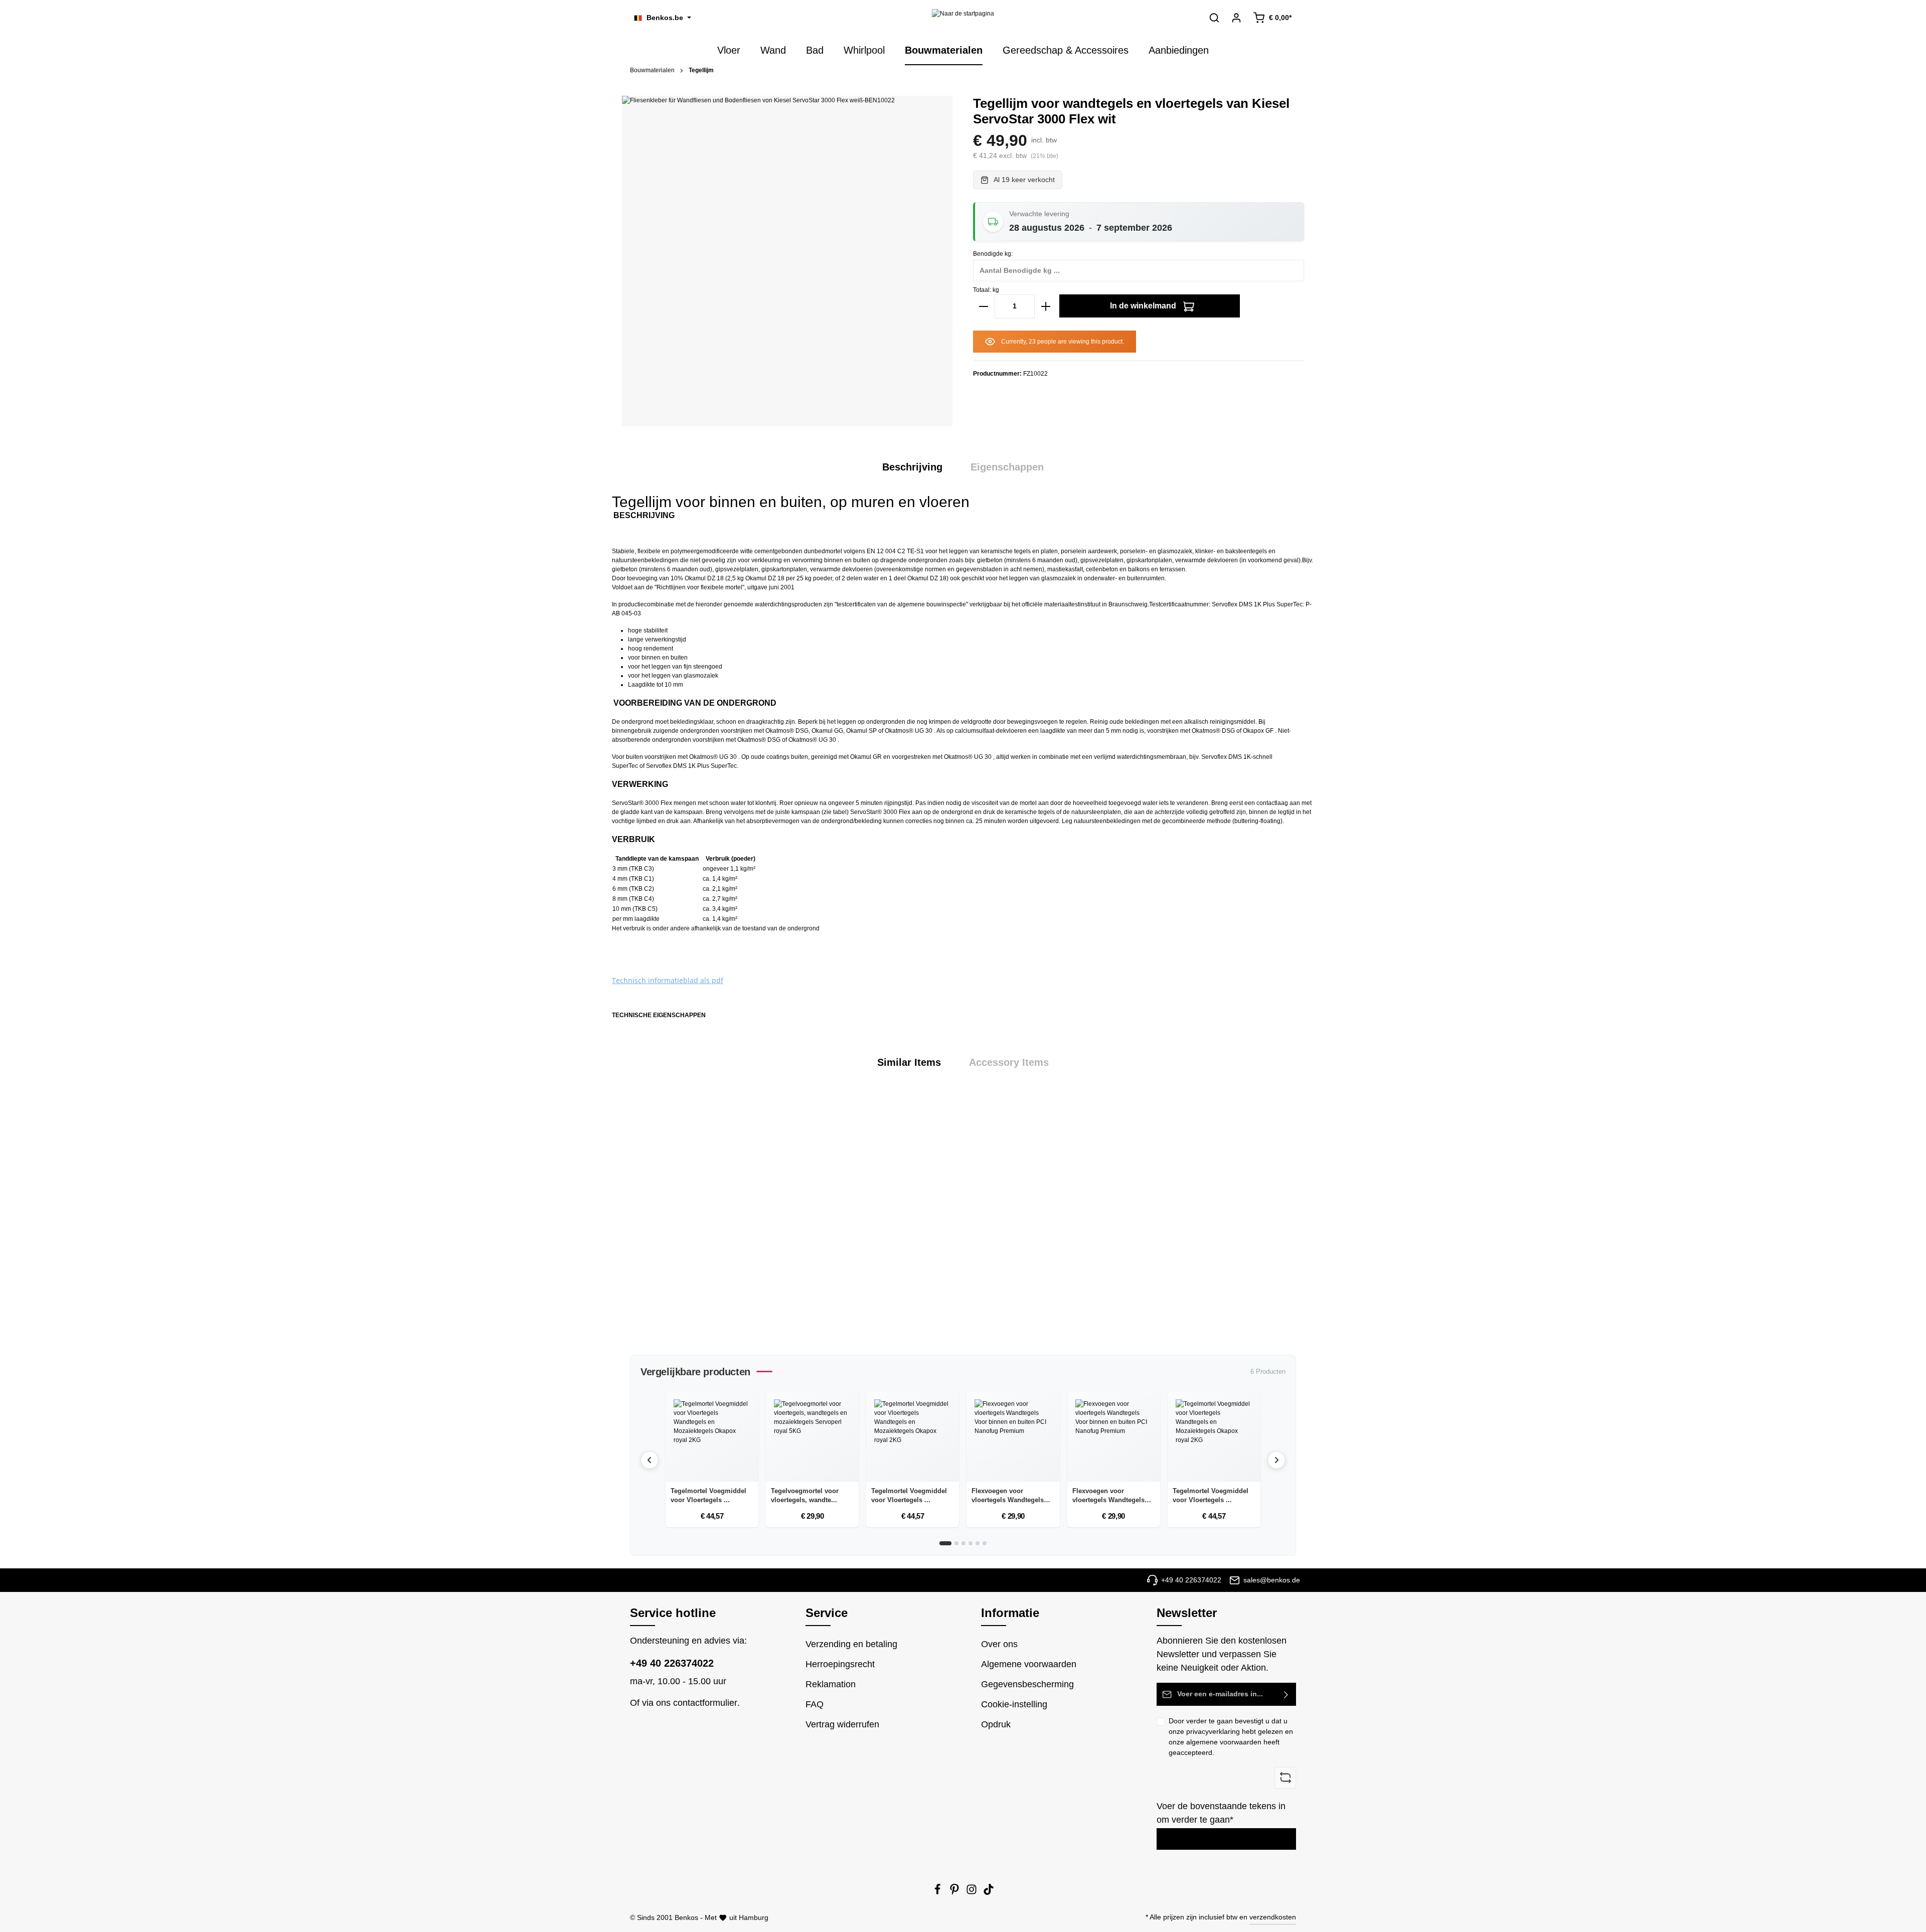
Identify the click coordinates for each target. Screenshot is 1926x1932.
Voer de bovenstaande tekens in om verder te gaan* (1221, 1813)
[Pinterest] (955, 1892)
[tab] (912, 467)
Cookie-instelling (1014, 1704)
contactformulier (705, 1703)
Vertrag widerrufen (842, 1724)
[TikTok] (989, 1892)
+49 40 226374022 (672, 1663)
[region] (963, 1216)
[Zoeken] (1214, 18)
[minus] (984, 306)
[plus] (1046, 306)
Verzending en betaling (851, 1644)
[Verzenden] (1286, 1694)
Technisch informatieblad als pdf (668, 980)
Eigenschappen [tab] (1007, 467)
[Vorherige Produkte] (650, 1460)
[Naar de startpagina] (963, 18)
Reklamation (831, 1684)
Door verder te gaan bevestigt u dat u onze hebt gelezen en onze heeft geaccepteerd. (1231, 1737)
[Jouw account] (1236, 18)
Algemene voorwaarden (1029, 1664)
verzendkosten (1273, 1917)
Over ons (999, 1644)
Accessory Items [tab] (1009, 1062)
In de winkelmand (1144, 306)
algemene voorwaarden (1224, 1742)
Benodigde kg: (993, 254)
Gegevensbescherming (1027, 1684)
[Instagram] (973, 1892)
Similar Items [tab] (909, 1062)
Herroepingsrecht (840, 1664)
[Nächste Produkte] (1276, 1460)
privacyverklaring (1213, 1731)
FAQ (815, 1704)
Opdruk (996, 1724)
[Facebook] (938, 1892)
